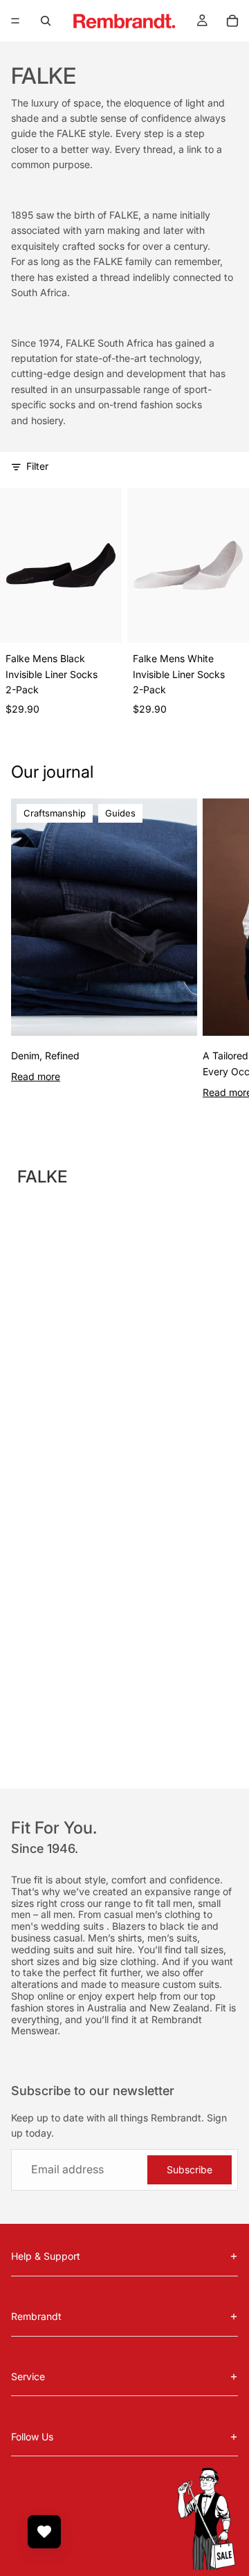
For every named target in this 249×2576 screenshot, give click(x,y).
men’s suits (172, 1938)
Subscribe (190, 2169)
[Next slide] (223, 949)
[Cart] (232, 21)
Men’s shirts (115, 1938)
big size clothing (119, 1961)
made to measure (122, 1984)
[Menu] (15, 21)
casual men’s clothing (154, 1914)
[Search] (46, 21)
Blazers (130, 1926)
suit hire (114, 1949)
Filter (37, 466)
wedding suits (74, 1926)
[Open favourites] (44, 2532)
